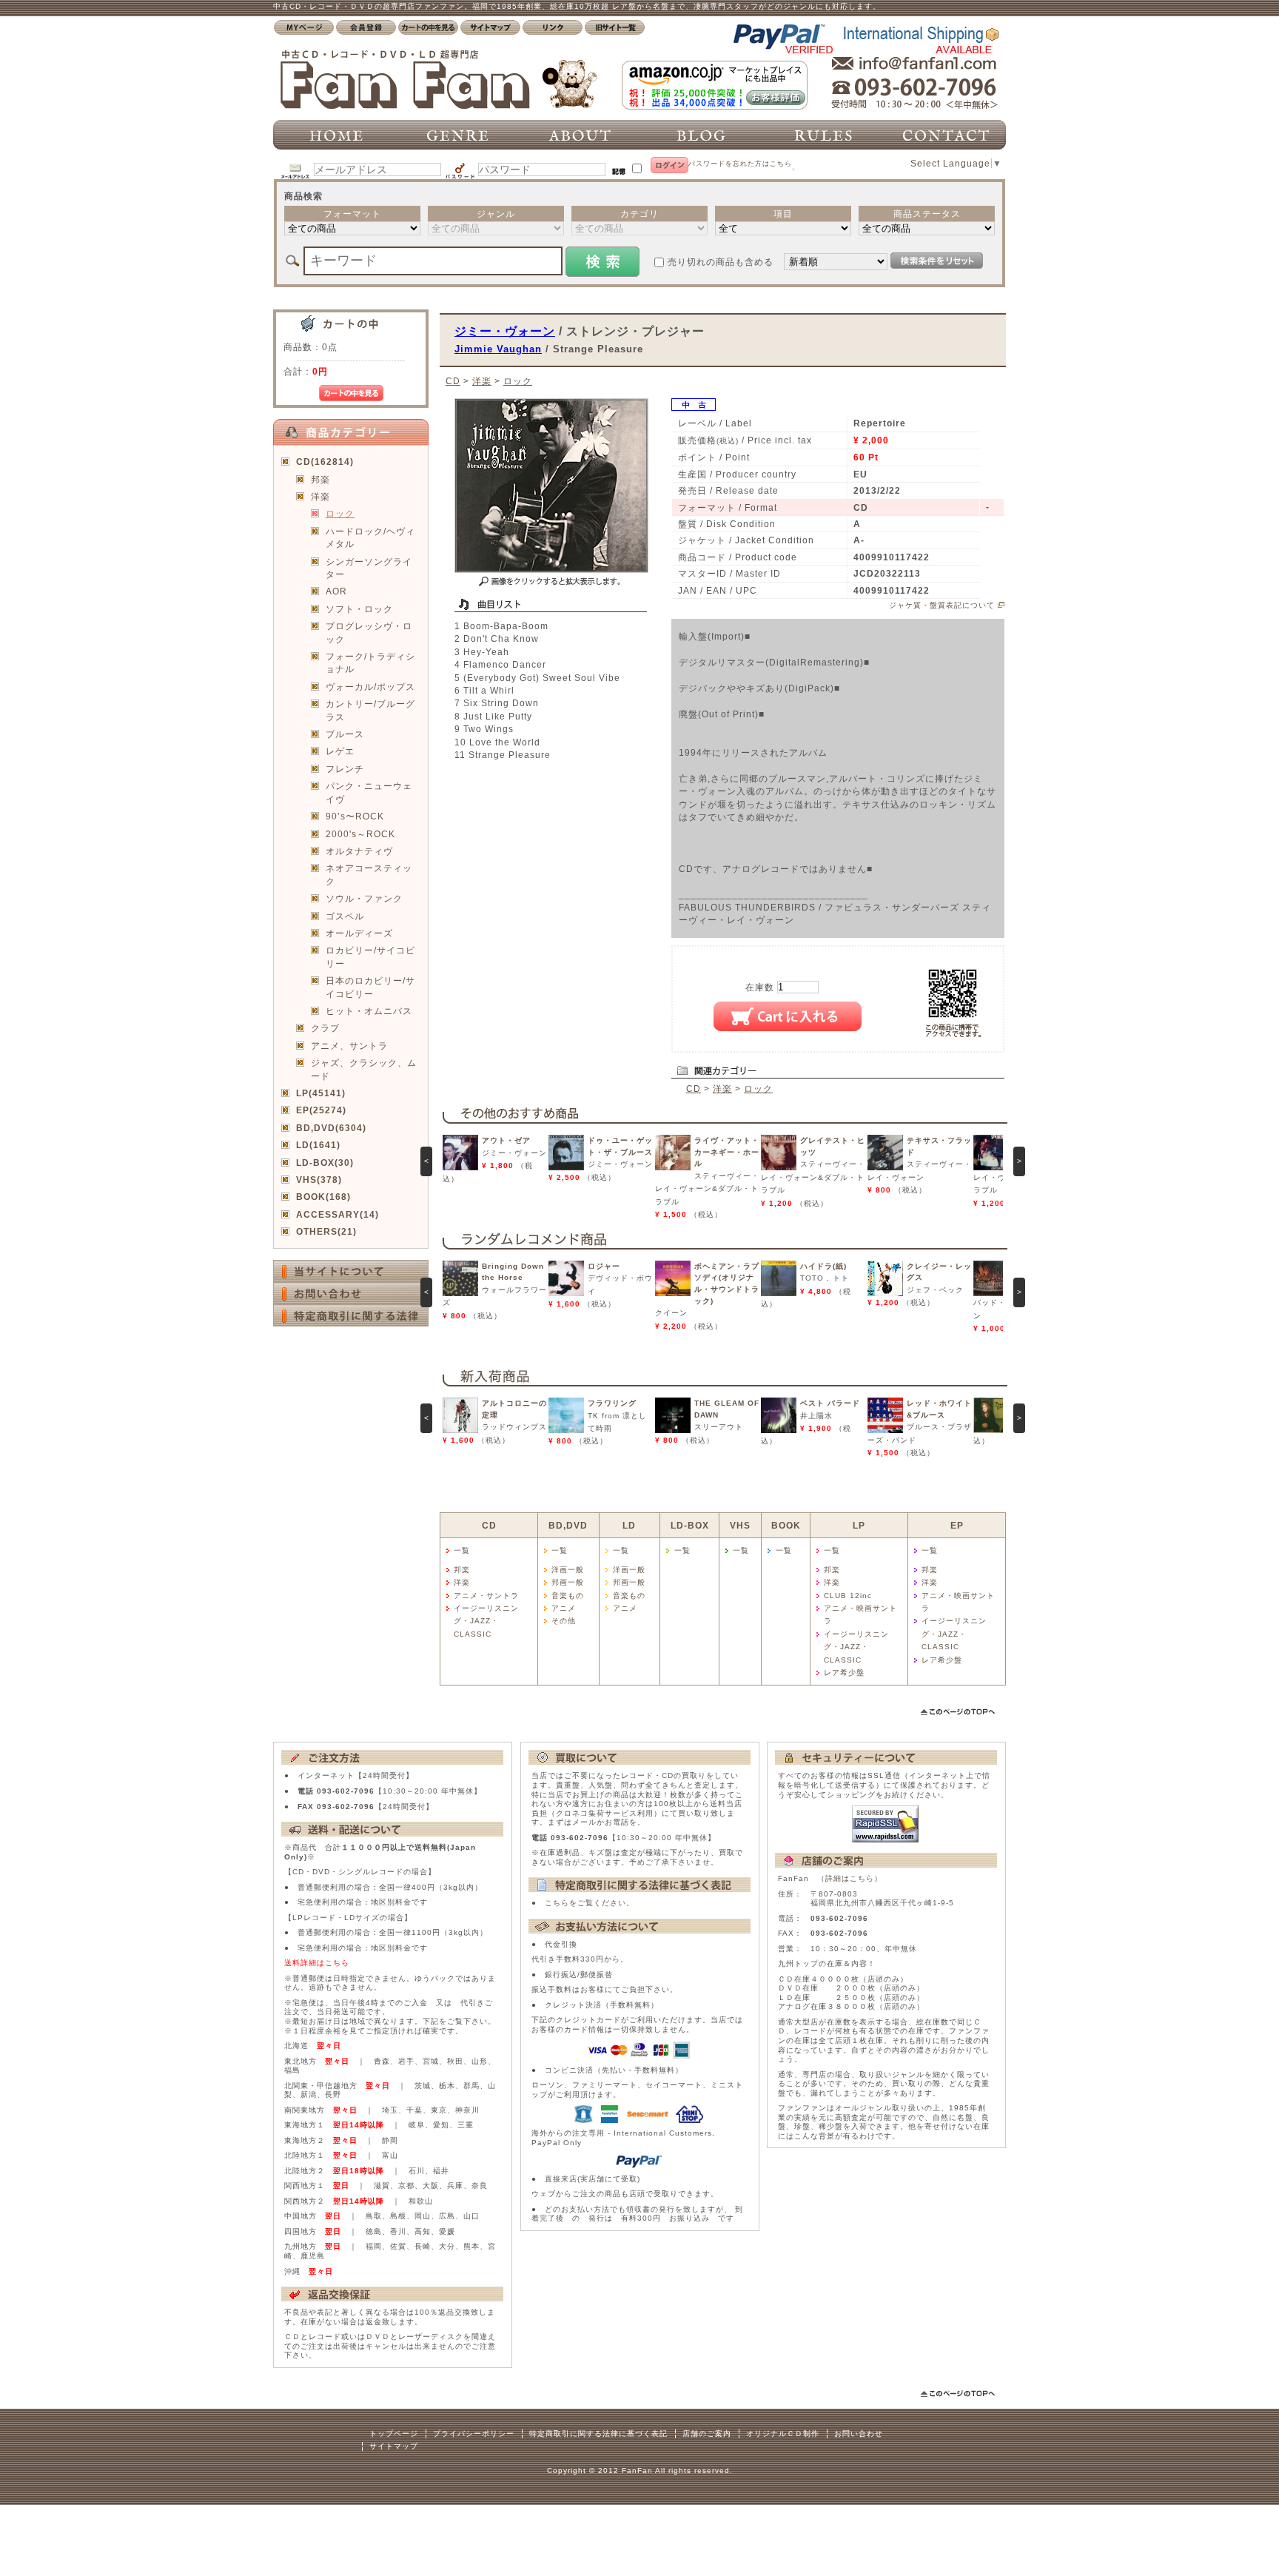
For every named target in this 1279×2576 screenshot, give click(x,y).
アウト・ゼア (506, 1140)
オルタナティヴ (359, 851)
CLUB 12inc (848, 1596)
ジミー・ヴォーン (505, 331)
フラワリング (612, 1403)
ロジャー (604, 1266)
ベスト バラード (830, 1403)
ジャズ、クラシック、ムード (364, 1069)
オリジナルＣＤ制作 (783, 2434)
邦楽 (320, 479)
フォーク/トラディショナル (370, 663)
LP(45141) (321, 1093)
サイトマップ (394, 2446)
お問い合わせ (859, 2434)
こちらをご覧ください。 (590, 1903)
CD (453, 381)
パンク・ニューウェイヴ (369, 792)
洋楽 (320, 496)
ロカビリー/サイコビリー (370, 956)
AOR (336, 591)
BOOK (786, 1525)
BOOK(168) (323, 1197)
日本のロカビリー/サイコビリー (370, 987)
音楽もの (568, 1596)
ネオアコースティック (369, 874)
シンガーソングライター (369, 568)
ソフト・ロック (359, 609)
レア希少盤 (844, 1673)
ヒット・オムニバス (369, 1011)
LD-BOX (690, 1525)
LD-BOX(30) (325, 1163)
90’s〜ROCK (355, 816)
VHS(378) (319, 1180)
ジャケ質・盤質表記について (942, 605)
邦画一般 (568, 1582)
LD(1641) (318, 1145)
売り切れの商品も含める (721, 262)
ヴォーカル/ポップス (370, 687)
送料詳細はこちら (317, 1963)
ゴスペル (345, 916)
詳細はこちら (850, 1878)
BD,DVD (568, 1525)
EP (957, 1525)
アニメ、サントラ (349, 1046)
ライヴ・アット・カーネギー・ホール (727, 1152)
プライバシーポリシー (474, 2434)
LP (859, 1525)
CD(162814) (325, 462)
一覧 (462, 1550)
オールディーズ (359, 933)
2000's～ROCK (360, 834)
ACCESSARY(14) (338, 1214)
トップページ (394, 2434)
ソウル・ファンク (364, 898)
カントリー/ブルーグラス (370, 710)
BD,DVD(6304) (331, 1128)
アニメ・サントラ (486, 1596)
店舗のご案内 (707, 2434)
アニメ (564, 1608)
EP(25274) (321, 1110)
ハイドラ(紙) (823, 1266)
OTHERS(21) (326, 1231)
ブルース (345, 734)
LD (629, 1525)
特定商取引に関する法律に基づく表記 (598, 2434)
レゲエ (340, 751)
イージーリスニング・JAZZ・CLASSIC (486, 1621)
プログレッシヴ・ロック (369, 632)
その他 (564, 1621)
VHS (740, 1525)
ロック (340, 513)
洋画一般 (568, 1570)
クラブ (325, 1028)
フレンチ (345, 769)
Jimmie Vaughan (498, 349)
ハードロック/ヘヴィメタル (370, 537)
